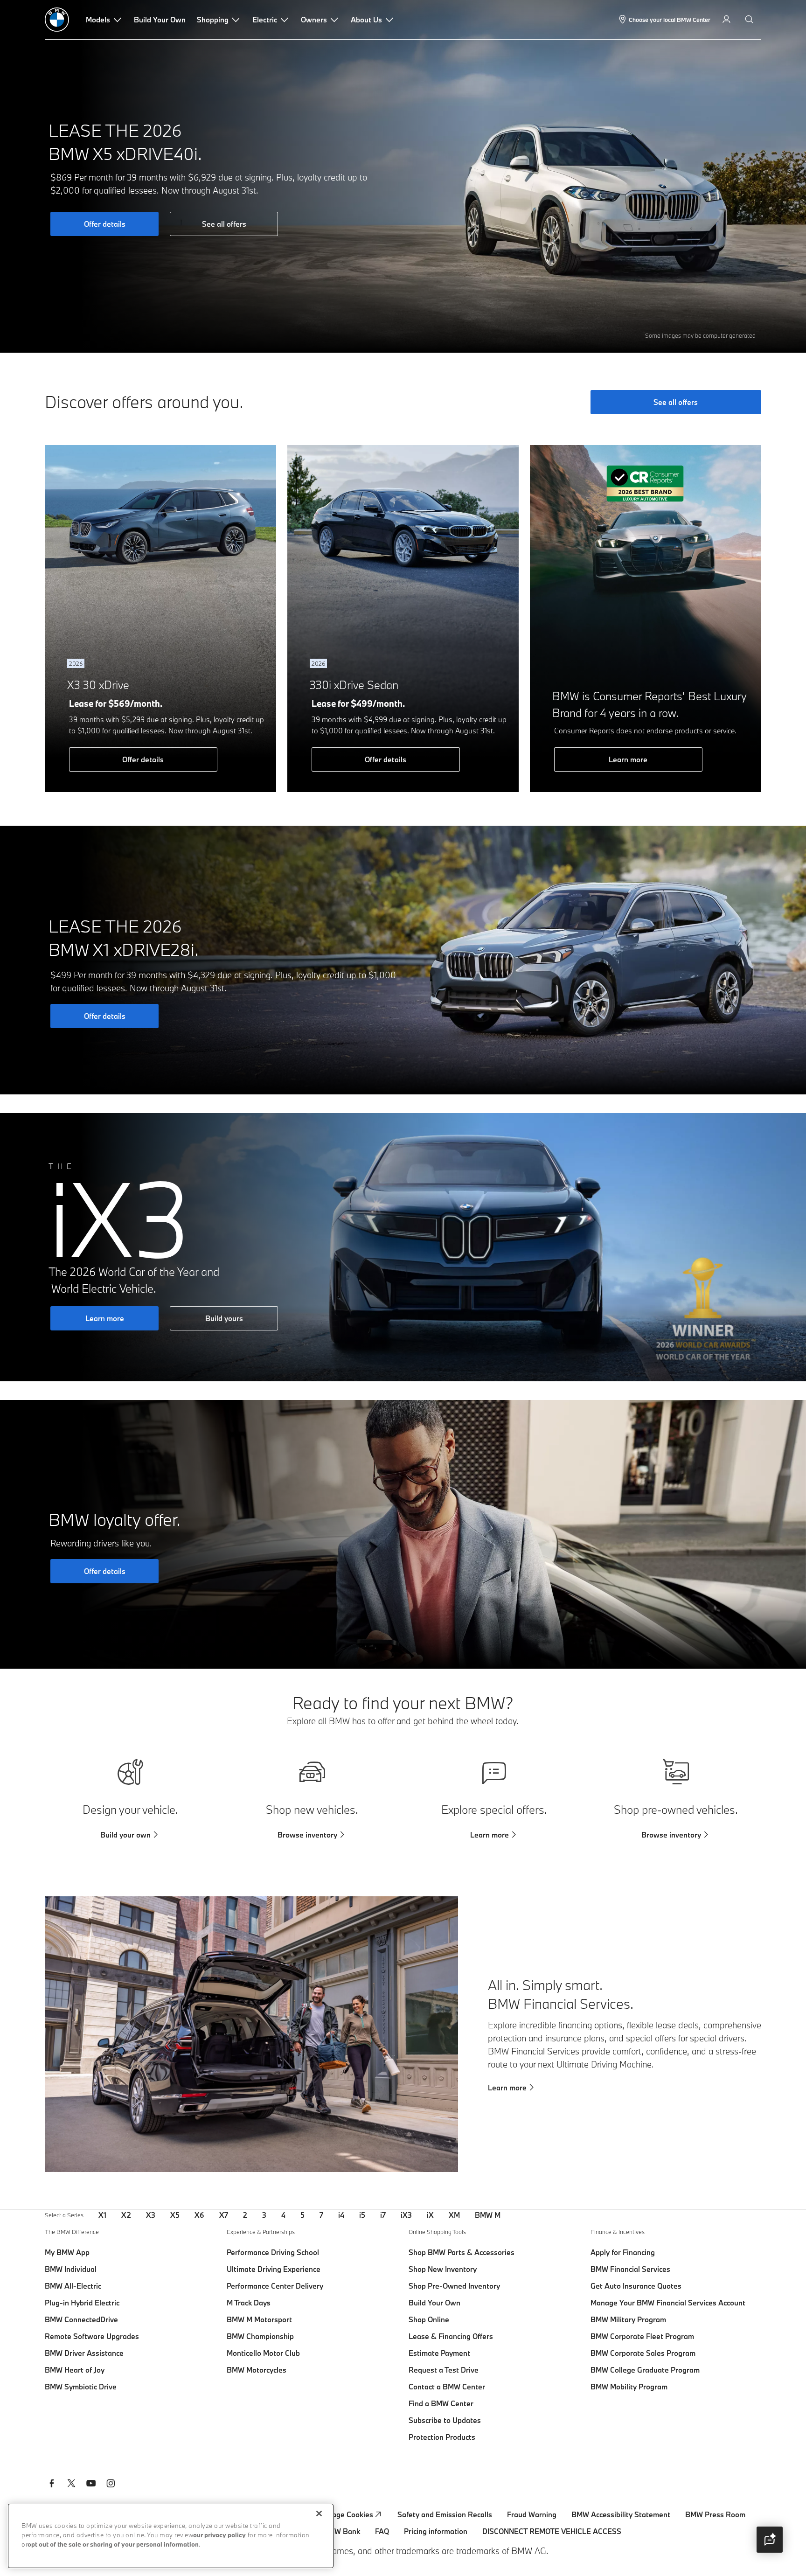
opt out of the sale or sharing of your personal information (113, 2545)
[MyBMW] (727, 20)
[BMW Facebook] (52, 2485)
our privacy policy (219, 2536)
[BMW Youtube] (91, 2485)
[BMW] (57, 20)
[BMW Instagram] (111, 2485)
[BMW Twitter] (71, 2485)
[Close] (319, 2513)
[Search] (750, 20)
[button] (770, 2540)
